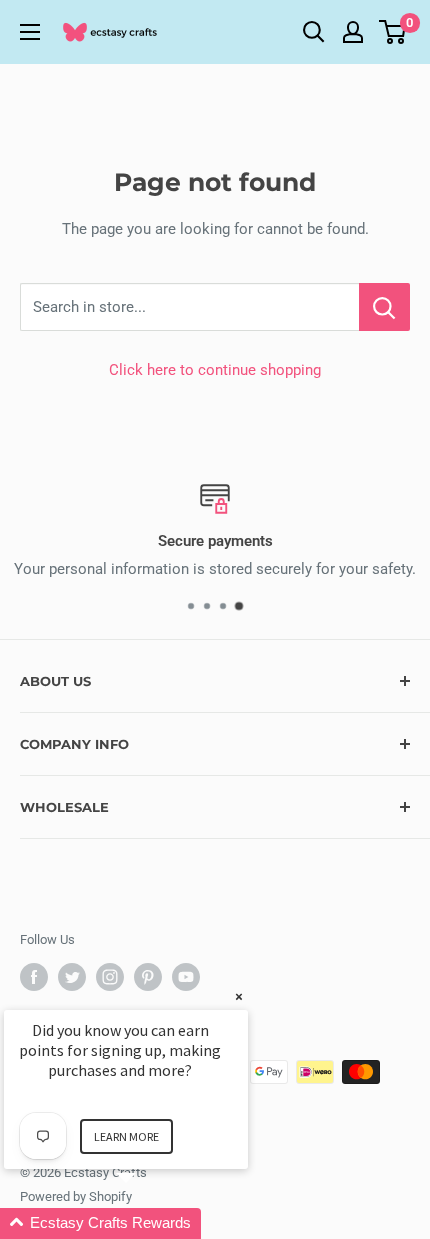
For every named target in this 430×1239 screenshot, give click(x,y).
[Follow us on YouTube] (186, 977)
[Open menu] (30, 32)
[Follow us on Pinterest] (148, 977)
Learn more (126, 1136)
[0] (393, 32)
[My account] (353, 32)
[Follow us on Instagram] (110, 977)
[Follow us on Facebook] (34, 977)
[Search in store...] (384, 307)
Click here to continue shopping (215, 370)
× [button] (239, 996)
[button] (150, 1223)
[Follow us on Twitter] (72, 977)
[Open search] (314, 32)
